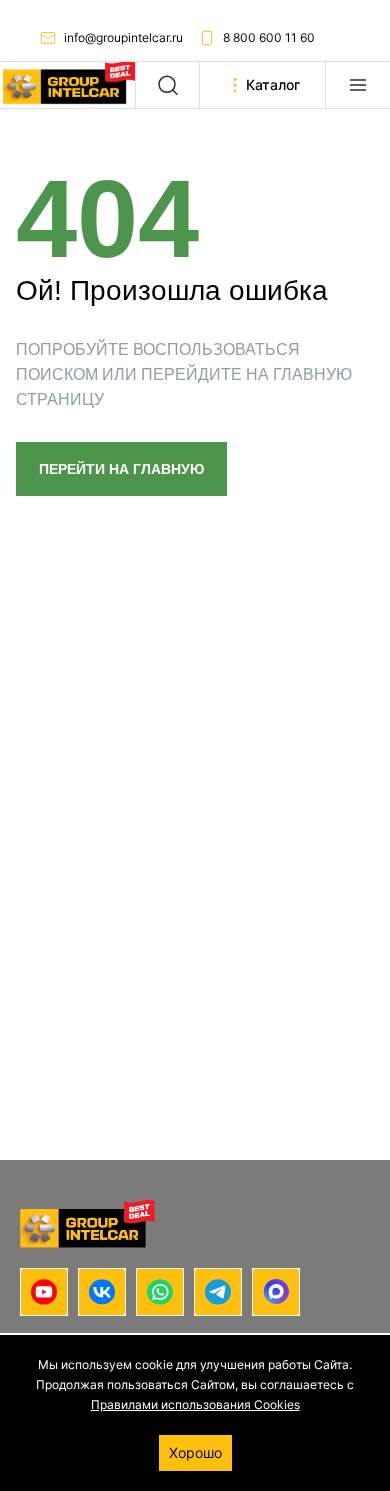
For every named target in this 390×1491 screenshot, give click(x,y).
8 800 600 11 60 (269, 37)
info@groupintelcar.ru (123, 37)
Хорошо (195, 1452)
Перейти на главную (121, 469)
